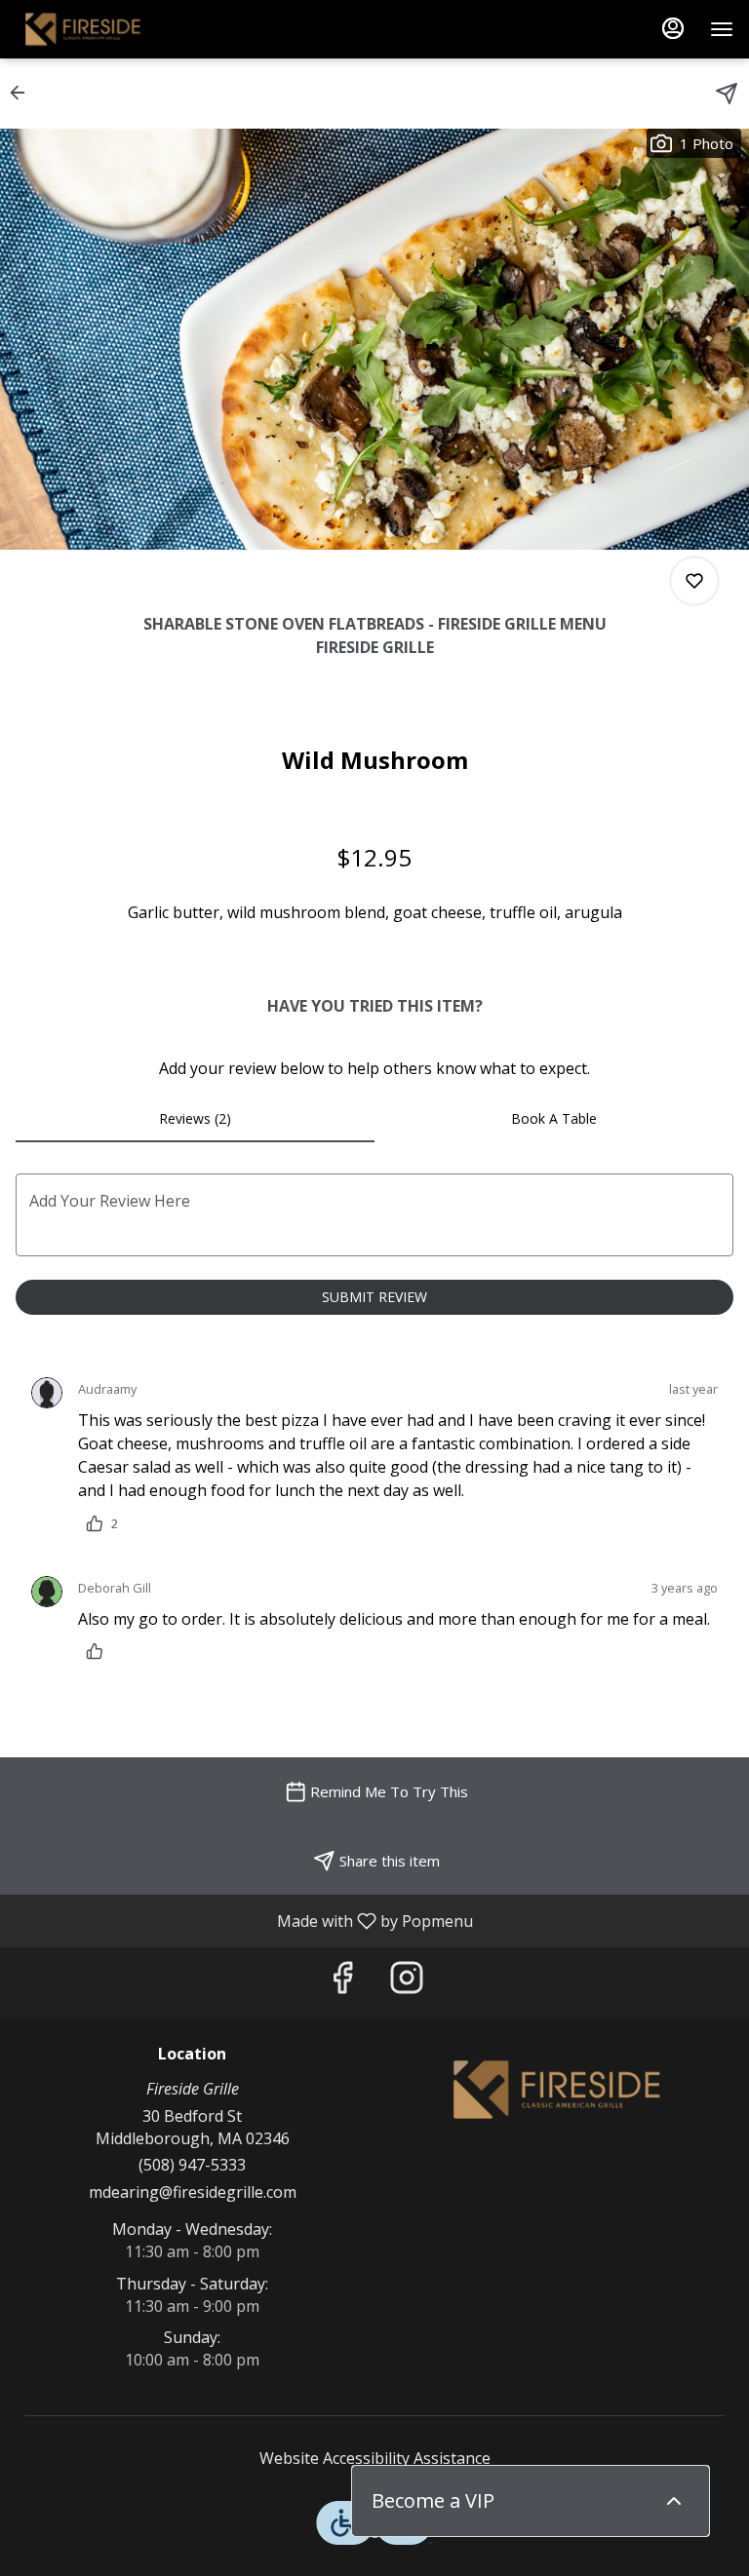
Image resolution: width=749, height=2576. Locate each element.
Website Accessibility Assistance (375, 2458)
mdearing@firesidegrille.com (193, 2192)
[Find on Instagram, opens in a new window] (407, 1982)
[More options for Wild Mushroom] (694, 581)
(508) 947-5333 (192, 2165)
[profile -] (673, 28)
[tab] (195, 1119)
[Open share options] (727, 94)
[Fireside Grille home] (103, 29)
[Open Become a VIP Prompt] (674, 2501)
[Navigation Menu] (722, 29)
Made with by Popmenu (244, 1920)
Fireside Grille (557, 2090)
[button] (23, 93)
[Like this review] (99, 1651)
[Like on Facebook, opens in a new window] (342, 1982)
